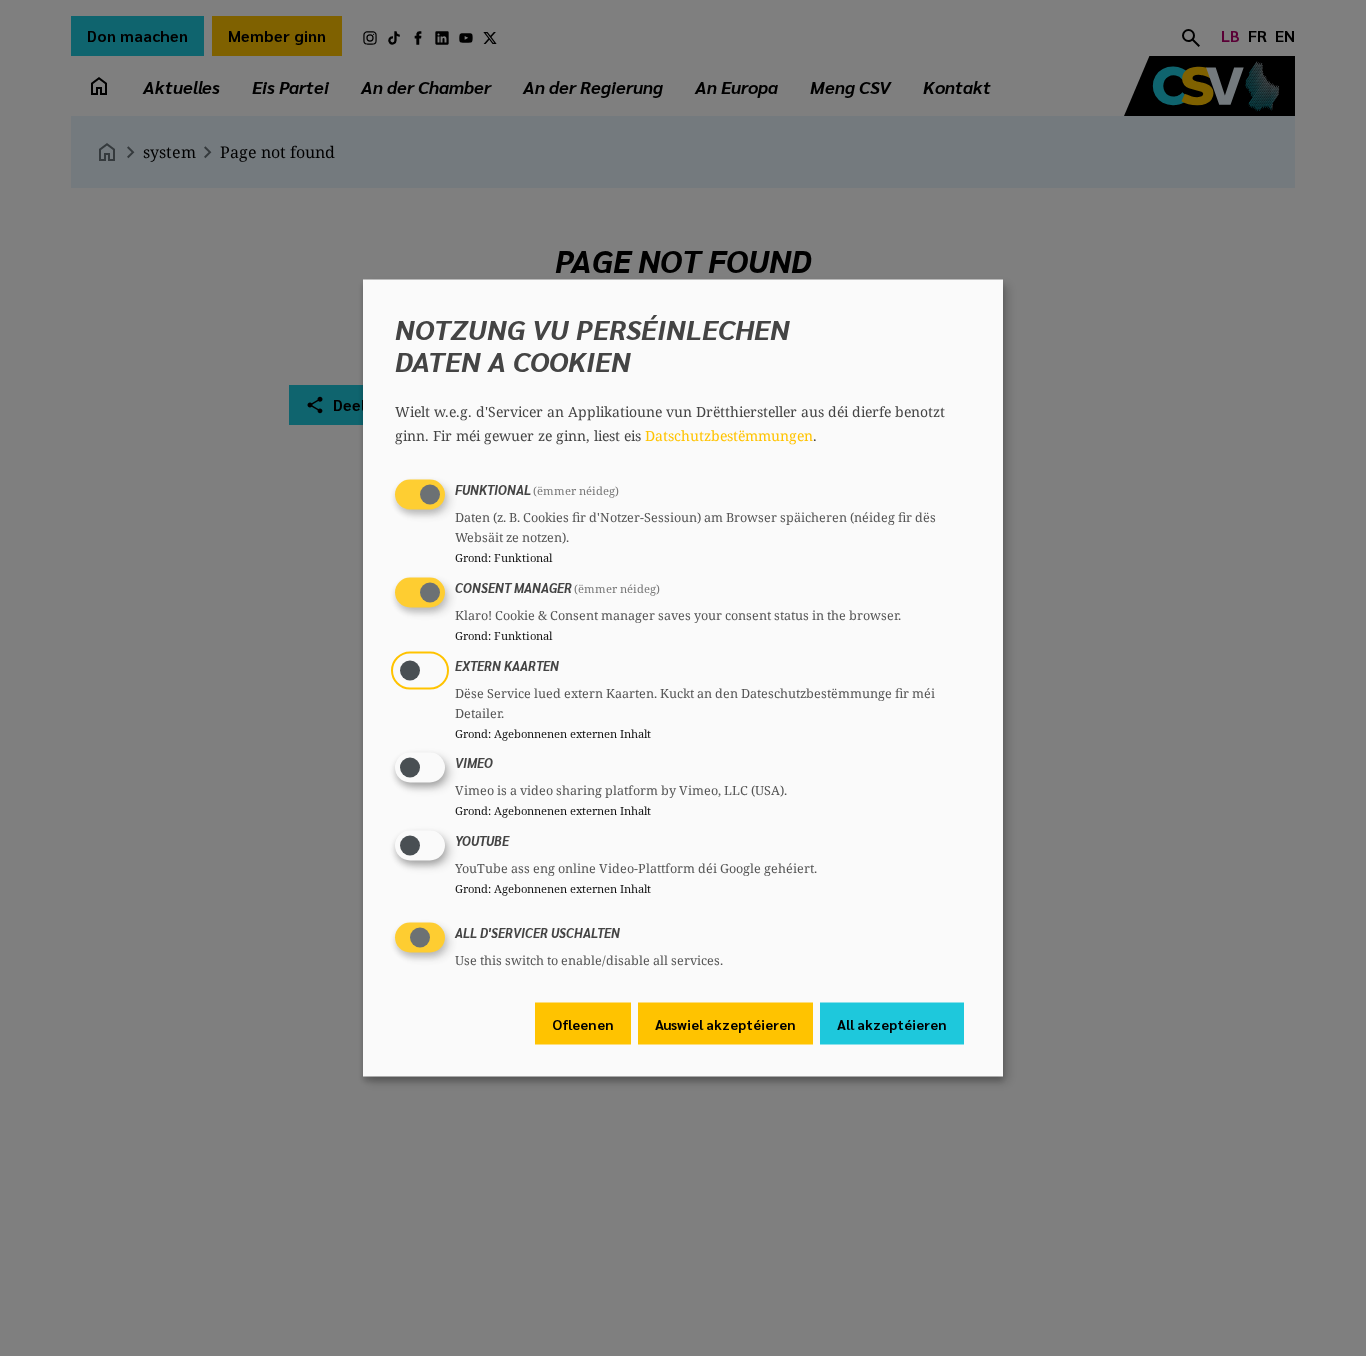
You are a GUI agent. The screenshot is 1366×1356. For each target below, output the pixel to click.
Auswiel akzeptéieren (725, 1023)
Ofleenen (583, 1023)
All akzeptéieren (892, 1023)
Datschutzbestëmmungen (729, 435)
